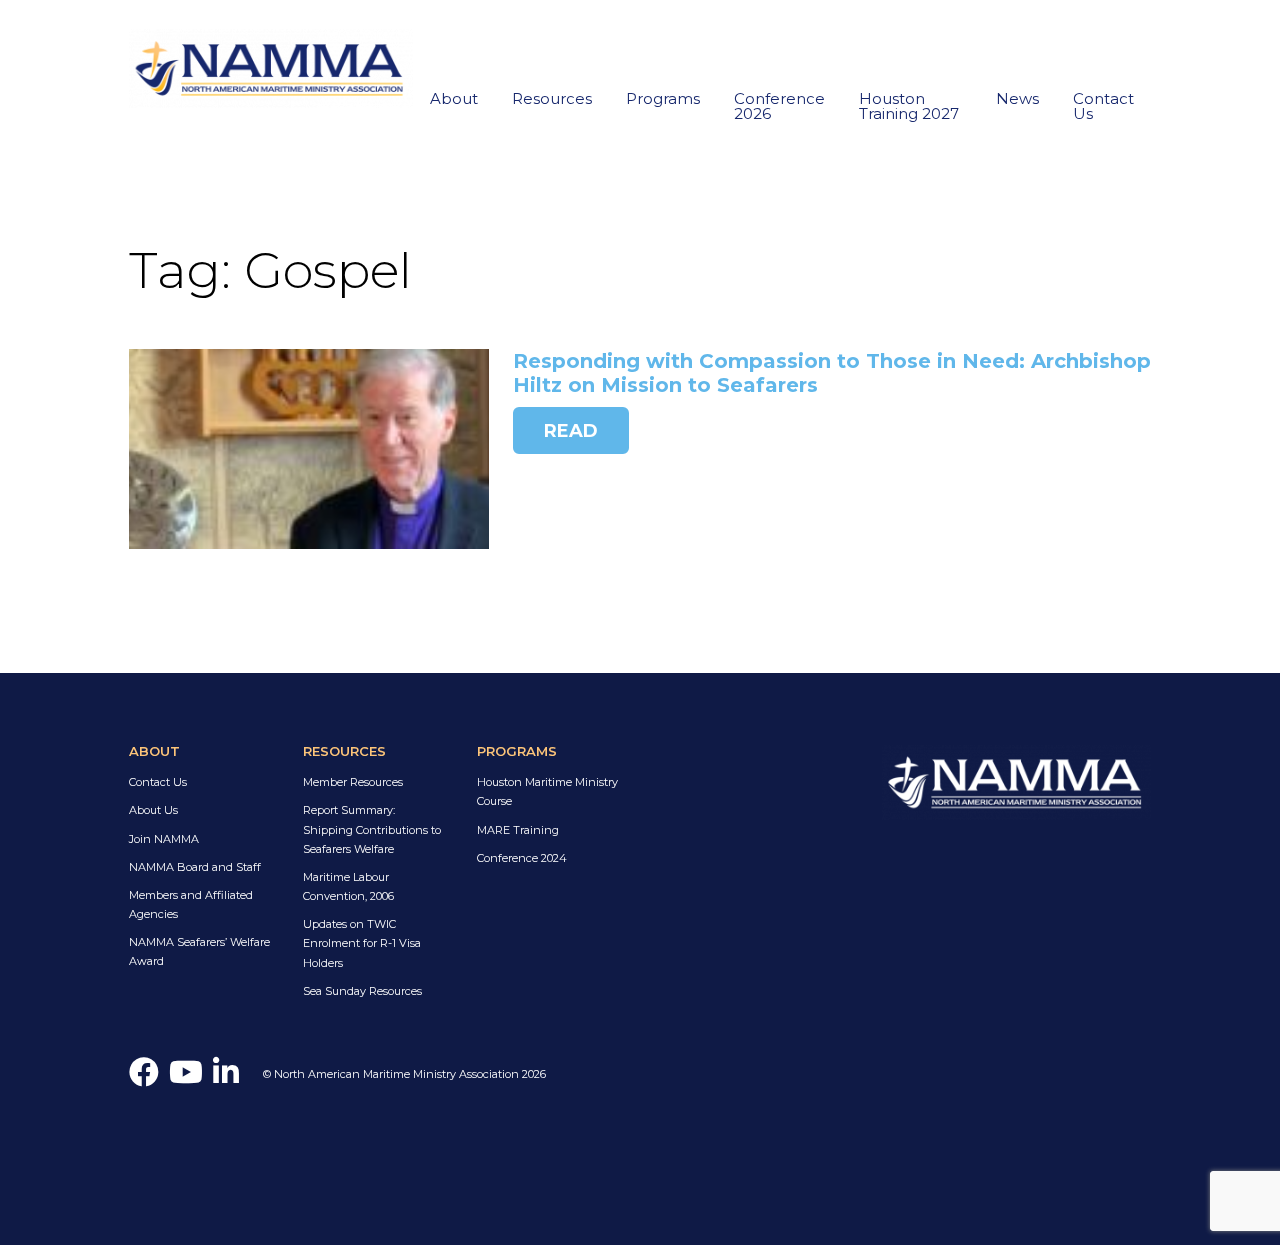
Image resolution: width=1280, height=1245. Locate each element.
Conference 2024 (522, 858)
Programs (663, 98)
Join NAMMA (164, 839)
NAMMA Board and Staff (195, 867)
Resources (552, 98)
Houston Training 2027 (909, 106)
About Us (153, 810)
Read (571, 431)
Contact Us (1103, 106)
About (454, 98)
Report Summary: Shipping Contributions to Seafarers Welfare (372, 829)
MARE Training (518, 830)
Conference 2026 (779, 106)
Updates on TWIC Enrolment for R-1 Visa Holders (362, 943)
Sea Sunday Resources (362, 991)
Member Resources (353, 782)
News (1017, 98)
